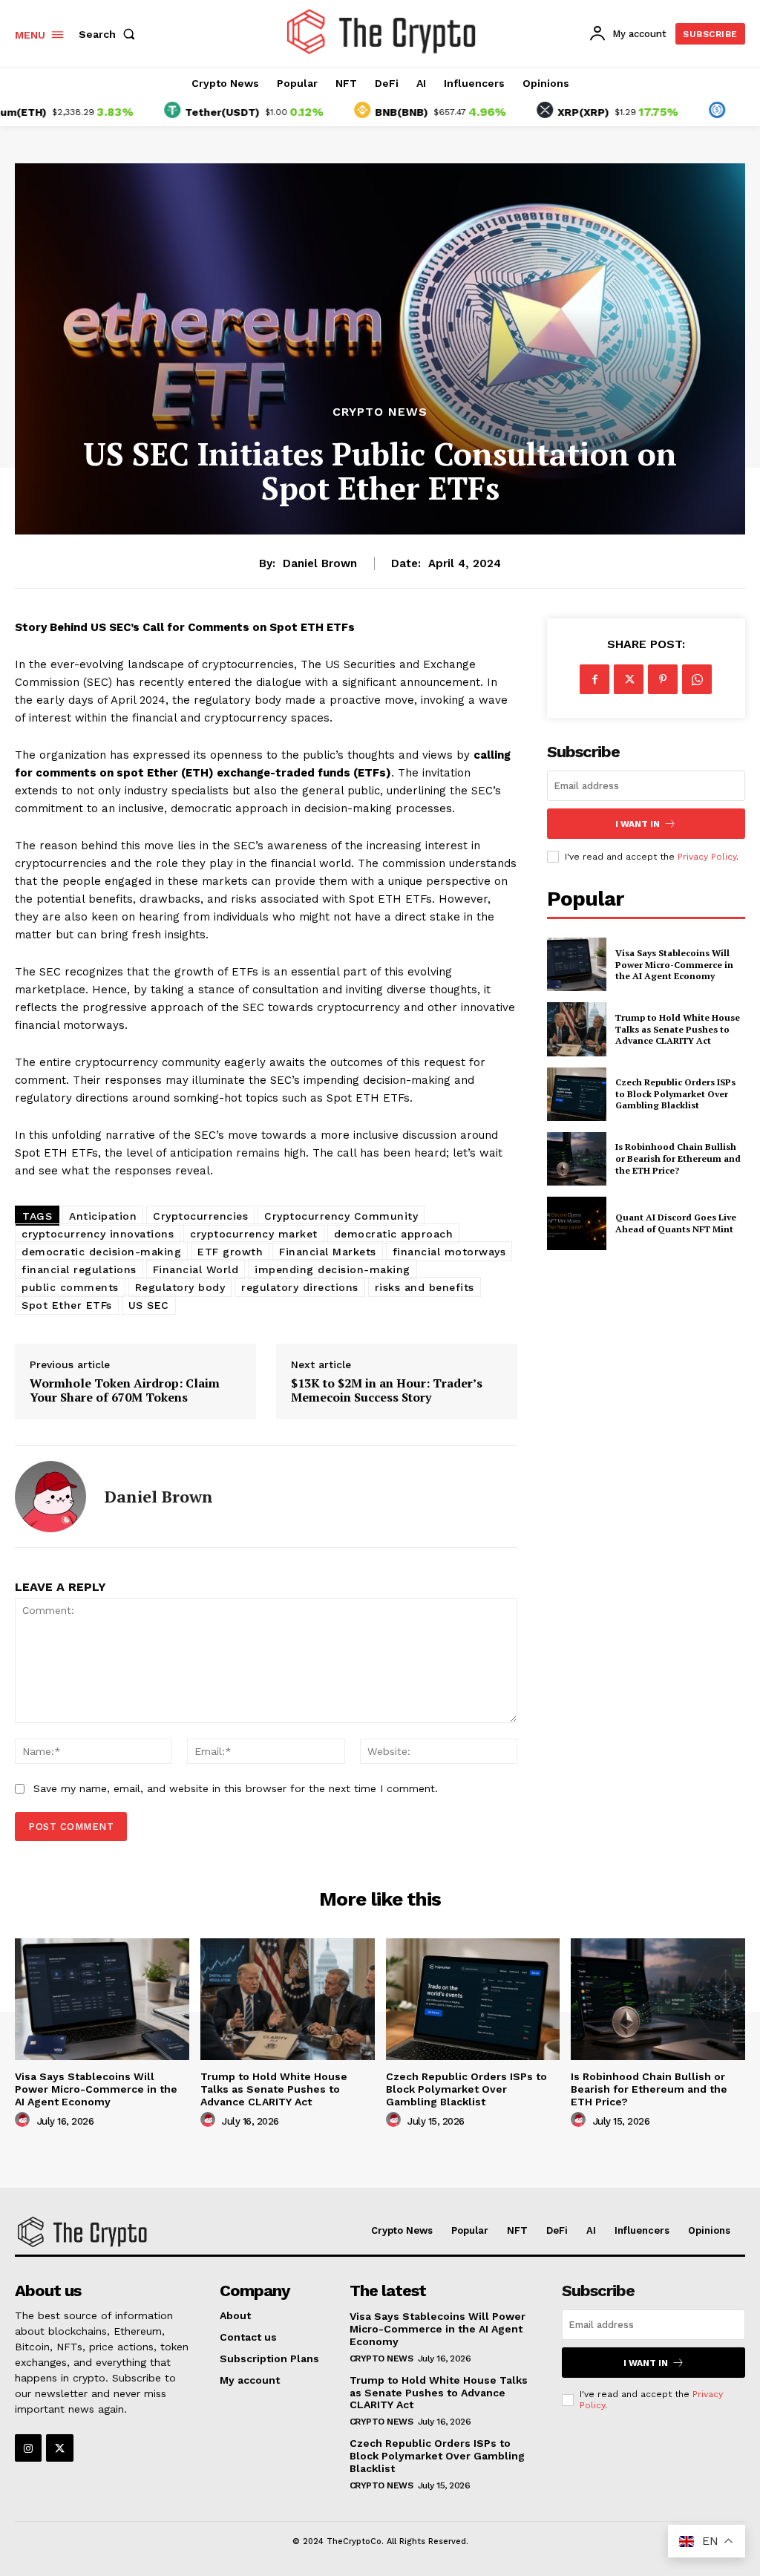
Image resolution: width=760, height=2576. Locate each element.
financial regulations (79, 1269)
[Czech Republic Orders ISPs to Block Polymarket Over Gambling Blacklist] (577, 1094)
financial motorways (449, 1252)
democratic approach (394, 1234)
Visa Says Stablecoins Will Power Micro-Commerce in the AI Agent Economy (674, 964)
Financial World (196, 1269)
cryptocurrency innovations (98, 1234)
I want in (638, 824)
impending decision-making (332, 1269)
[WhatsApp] (697, 679)
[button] (110, 34)
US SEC (149, 1305)
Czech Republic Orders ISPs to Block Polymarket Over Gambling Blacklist (675, 1094)
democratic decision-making (101, 1252)
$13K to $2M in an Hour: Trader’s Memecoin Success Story (387, 1390)
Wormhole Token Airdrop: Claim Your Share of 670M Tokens (125, 1390)
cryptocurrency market (254, 1234)
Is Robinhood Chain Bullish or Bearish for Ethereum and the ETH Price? (678, 1158)
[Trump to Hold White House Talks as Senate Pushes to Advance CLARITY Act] (577, 1029)
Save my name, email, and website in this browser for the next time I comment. (236, 1788)
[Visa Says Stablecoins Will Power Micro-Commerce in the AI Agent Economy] (577, 964)
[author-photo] (24, 2120)
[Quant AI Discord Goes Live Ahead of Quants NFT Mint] (577, 1223)
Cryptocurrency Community (341, 1216)
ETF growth (230, 1252)
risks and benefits (425, 1287)
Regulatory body (180, 1287)
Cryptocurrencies (200, 1216)
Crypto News (380, 412)
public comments (70, 1287)
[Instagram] (28, 2448)
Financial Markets (328, 1252)
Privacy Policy (707, 857)
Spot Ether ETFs (67, 1305)
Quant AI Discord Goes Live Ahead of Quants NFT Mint (676, 1223)
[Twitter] (629, 679)
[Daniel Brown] (50, 1497)
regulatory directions (300, 1287)
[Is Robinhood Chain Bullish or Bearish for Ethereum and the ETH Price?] (577, 1159)
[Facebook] (594, 679)
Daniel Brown (320, 563)
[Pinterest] (663, 679)
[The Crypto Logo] (382, 32)
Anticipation (103, 1216)
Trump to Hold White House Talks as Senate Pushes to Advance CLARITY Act (678, 1029)
